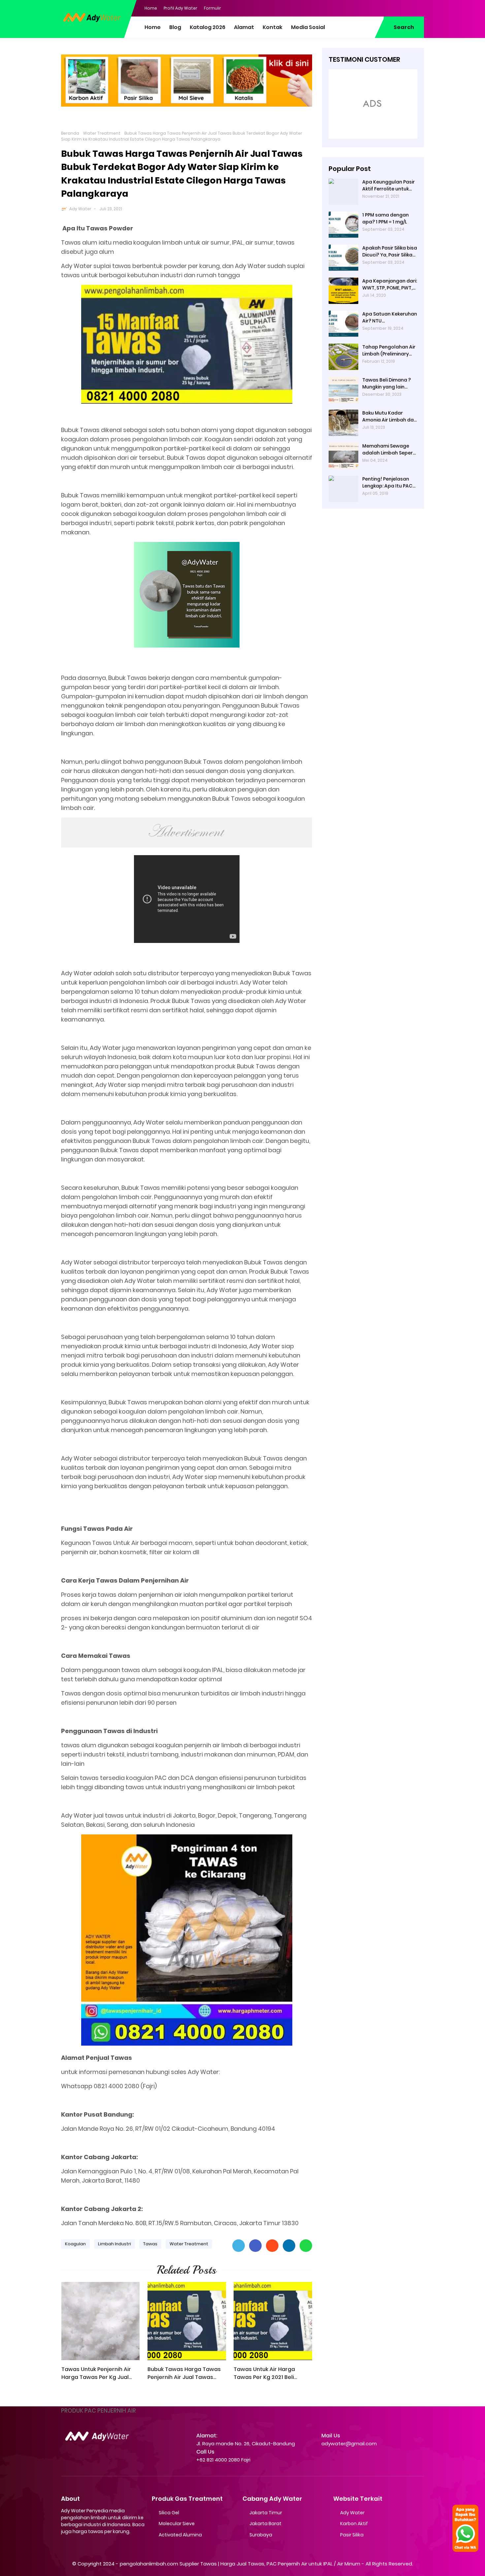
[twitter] (393, 8)
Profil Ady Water (180, 8)
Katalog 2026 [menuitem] (208, 27)
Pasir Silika (352, 2535)
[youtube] (419, 8)
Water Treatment (102, 133)
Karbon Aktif (354, 2524)
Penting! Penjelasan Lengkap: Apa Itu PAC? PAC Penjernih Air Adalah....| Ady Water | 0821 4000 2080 (389, 483)
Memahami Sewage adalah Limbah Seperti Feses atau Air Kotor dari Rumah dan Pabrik (389, 450)
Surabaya (261, 2535)
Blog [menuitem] (175, 27)
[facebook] (379, 8)
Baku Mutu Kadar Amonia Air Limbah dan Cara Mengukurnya (389, 417)
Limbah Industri (114, 2244)
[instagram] (406, 8)
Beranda (70, 133)
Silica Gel (169, 2513)
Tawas (150, 2244)
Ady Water (80, 209)
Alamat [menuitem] (244, 27)
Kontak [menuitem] (273, 27)
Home (151, 8)
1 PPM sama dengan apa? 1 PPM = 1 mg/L (386, 218)
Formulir (212, 8)
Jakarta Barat (265, 2524)
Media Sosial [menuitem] (308, 27)
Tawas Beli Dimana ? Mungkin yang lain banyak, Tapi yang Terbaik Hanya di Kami (388, 384)
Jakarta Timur (266, 2513)
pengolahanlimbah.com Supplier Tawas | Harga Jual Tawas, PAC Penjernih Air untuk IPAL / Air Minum (240, 2564)
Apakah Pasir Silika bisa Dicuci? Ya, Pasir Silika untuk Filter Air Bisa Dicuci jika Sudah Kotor (390, 251)
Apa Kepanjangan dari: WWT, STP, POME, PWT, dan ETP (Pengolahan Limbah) (390, 284)
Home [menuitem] (153, 27)
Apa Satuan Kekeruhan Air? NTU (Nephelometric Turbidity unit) (390, 318)
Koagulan (75, 2244)
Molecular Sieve (177, 2524)
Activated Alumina (180, 2535)
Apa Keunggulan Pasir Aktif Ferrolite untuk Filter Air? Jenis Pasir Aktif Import (388, 185)
